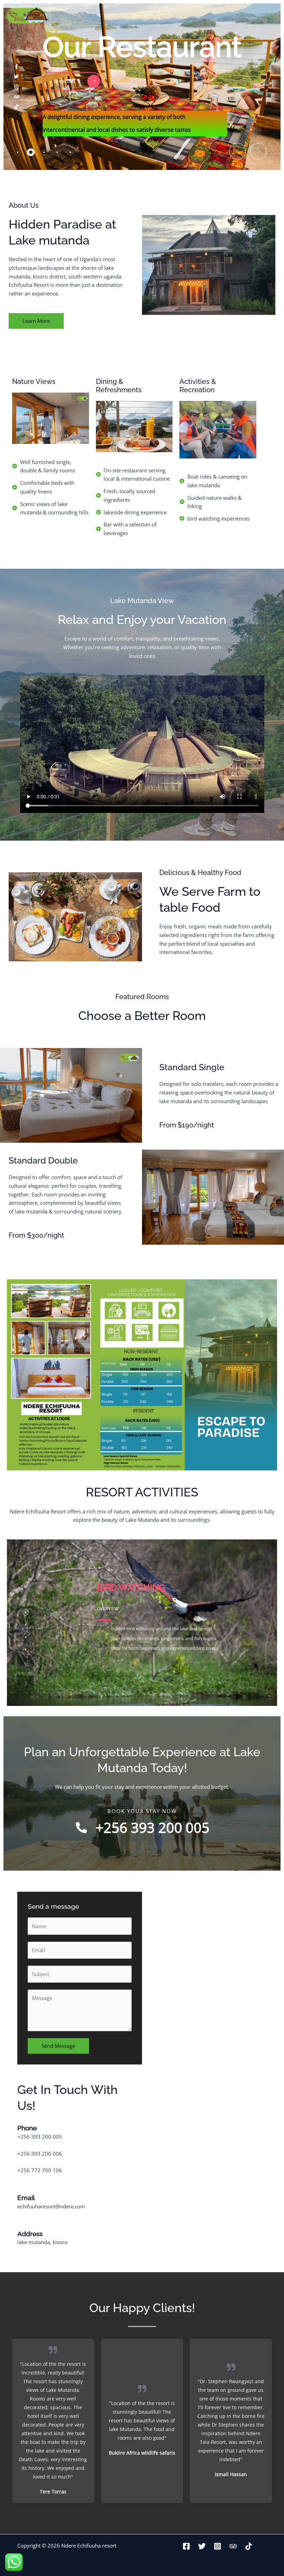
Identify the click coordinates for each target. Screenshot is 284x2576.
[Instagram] (218, 2546)
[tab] (18, 152)
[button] (238, 151)
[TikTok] (249, 2546)
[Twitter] (202, 2546)
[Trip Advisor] (233, 2546)
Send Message (58, 2046)
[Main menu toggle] (270, 16)
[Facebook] (186, 2546)
